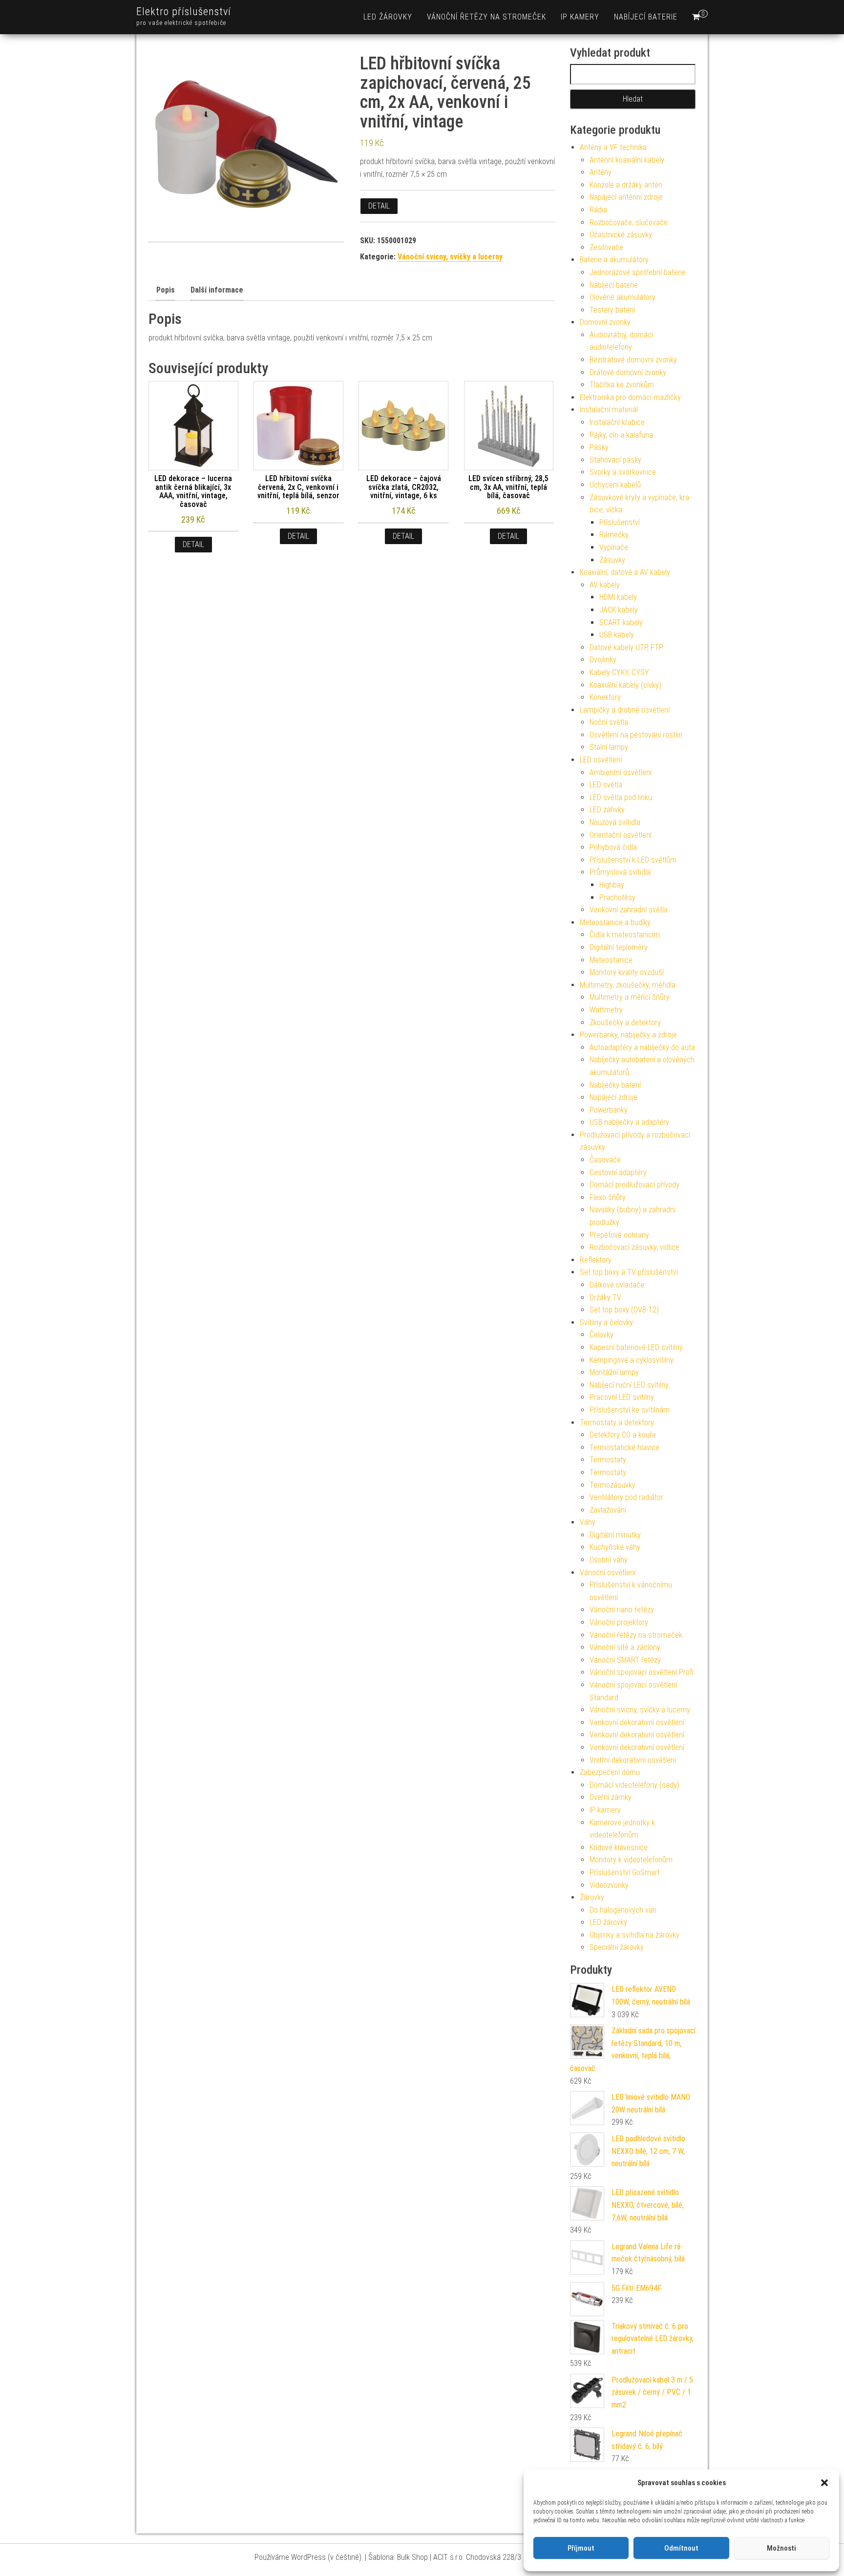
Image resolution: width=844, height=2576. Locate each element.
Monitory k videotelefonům (631, 1860)
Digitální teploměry (619, 947)
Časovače (605, 1160)
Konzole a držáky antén (626, 185)
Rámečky (614, 535)
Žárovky (592, 1897)
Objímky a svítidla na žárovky (634, 1935)
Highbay (612, 885)
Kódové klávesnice (619, 1848)
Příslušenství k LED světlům (633, 860)
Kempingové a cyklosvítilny (632, 1360)
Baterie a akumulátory (614, 260)
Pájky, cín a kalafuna (621, 435)
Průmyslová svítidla (620, 872)
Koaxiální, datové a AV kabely (625, 572)
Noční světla (609, 722)
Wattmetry (606, 1010)
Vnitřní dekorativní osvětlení (633, 1760)
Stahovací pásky (615, 460)
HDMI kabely (618, 597)
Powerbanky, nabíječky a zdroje (628, 1035)
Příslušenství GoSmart (625, 1872)
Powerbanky (609, 1110)
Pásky (599, 447)
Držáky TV (605, 1298)
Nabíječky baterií (615, 1085)
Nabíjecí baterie (646, 17)
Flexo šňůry (608, 1197)
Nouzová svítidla (615, 822)
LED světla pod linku (621, 797)
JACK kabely (619, 610)
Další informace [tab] (217, 290)
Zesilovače (606, 247)
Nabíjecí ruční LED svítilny (629, 1385)
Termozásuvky (612, 1485)
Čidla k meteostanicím (625, 935)
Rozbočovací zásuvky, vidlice (634, 1247)
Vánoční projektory (619, 1622)
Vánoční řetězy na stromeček (486, 17)
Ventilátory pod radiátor (626, 1497)
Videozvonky (609, 1885)
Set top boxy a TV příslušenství (629, 1272)
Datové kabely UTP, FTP (626, 647)
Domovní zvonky (605, 322)
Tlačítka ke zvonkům (622, 385)
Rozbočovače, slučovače (629, 222)
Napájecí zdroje (613, 1097)
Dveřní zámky (611, 1797)
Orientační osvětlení (621, 835)
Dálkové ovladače (617, 1285)
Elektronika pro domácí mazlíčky (630, 397)
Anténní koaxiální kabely (627, 160)
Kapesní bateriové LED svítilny (636, 1347)
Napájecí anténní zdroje (626, 197)
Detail (379, 206)
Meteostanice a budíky (615, 922)
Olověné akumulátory (622, 297)
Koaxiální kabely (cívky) (625, 685)
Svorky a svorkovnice (623, 472)
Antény (601, 172)
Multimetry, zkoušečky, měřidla (628, 985)
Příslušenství (620, 522)
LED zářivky (607, 810)
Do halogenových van (623, 1910)
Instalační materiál (609, 410)
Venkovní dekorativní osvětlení (637, 1722)
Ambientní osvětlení (621, 772)
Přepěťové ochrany (619, 1235)
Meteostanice (611, 960)
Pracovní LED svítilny (622, 1397)
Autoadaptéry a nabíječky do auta (642, 1047)
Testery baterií (612, 310)
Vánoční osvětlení (608, 1573)
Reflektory (596, 1260)
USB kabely (617, 635)
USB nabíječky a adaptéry (629, 1122)
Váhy (588, 1522)
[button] (824, 2483)
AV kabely (605, 585)
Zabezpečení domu (610, 1772)
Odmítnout (681, 2548)
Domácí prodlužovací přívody (634, 1185)
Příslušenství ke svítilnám (630, 1410)
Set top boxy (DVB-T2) (624, 1310)
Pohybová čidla (613, 847)
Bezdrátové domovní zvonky (633, 360)
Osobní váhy (609, 1560)
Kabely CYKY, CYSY (619, 672)
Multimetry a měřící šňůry (630, 997)
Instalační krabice (617, 422)
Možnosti (781, 2548)
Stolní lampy (609, 747)
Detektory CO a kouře (623, 1435)
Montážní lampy (614, 1372)
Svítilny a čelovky (606, 1322)
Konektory (605, 697)
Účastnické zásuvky (621, 235)
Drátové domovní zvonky (628, 372)
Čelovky (601, 1335)
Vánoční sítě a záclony (625, 1647)
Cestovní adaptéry (618, 1172)
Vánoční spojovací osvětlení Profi (642, 1672)
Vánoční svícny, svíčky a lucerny (450, 257)
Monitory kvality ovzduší (627, 972)
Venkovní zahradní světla (629, 910)
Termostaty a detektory (617, 1423)
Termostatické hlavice (624, 1447)
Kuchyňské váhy (615, 1547)
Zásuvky (612, 560)
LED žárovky (388, 17)
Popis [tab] (166, 290)
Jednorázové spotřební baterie (638, 272)
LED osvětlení (601, 760)
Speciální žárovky (617, 1947)
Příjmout (581, 2548)
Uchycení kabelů (615, 485)
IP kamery (580, 17)
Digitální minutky (615, 1535)
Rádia (598, 210)
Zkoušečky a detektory (625, 1023)
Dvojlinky (603, 660)
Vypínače (614, 547)
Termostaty (608, 1460)
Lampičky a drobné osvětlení (625, 710)
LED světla (606, 785)
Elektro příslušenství (184, 11)
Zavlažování (608, 1510)
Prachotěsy (617, 897)
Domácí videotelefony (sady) (634, 1785)
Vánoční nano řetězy (622, 1610)
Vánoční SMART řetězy (625, 1660)
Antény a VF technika (613, 147)
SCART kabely (621, 623)
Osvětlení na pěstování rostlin (636, 735)
